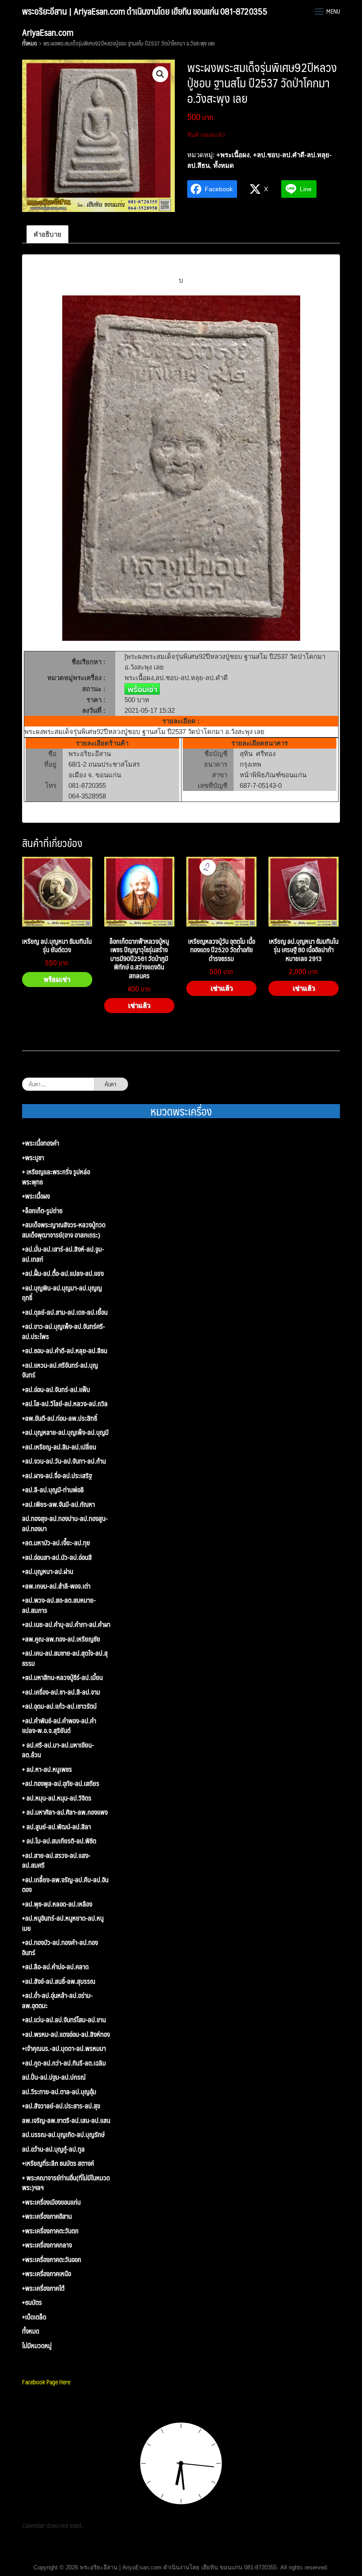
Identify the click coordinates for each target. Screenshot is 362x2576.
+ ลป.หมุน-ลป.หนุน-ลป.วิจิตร (57, 1798)
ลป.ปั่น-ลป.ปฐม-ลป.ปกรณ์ (54, 2077)
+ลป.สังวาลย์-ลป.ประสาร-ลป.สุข (61, 2106)
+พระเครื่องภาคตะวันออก (52, 2260)
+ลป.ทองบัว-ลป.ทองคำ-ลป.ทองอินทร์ (60, 1947)
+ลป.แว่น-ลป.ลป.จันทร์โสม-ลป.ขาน (64, 2020)
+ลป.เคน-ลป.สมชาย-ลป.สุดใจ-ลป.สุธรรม (65, 1658)
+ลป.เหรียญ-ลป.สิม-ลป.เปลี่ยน (59, 1447)
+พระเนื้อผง (233, 155)
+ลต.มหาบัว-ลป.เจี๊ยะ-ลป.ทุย (56, 1543)
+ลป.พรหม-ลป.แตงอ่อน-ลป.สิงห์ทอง (66, 2034)
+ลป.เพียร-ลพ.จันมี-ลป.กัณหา (58, 1504)
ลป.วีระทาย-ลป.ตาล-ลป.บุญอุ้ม (59, 2092)
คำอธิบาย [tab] (47, 234)
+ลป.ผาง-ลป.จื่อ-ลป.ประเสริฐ (57, 1476)
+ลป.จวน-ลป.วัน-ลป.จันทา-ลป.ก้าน (64, 1461)
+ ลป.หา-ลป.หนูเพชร (47, 1769)
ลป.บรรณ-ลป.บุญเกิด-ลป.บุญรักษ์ (63, 2135)
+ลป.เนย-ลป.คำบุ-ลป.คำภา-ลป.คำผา (66, 1625)
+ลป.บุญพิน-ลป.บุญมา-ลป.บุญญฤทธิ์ (62, 1293)
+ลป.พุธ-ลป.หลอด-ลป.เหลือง (57, 1904)
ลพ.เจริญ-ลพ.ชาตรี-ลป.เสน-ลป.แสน (66, 2120)
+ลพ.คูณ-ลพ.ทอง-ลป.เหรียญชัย (61, 1639)
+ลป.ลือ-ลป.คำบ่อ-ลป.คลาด (55, 1967)
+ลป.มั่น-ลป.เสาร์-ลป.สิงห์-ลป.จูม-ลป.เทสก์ (63, 1254)
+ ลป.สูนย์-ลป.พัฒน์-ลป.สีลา (57, 1827)
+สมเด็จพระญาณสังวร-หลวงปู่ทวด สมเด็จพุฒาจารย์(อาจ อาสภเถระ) (64, 1230)
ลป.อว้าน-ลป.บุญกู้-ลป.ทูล (53, 2149)
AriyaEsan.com (48, 32)
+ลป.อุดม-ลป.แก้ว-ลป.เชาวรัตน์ (59, 1706)
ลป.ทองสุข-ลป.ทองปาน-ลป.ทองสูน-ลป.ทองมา (65, 1523)
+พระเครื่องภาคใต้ (43, 2288)
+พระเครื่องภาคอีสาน (47, 2216)
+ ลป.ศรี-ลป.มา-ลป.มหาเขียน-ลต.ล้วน (58, 1750)
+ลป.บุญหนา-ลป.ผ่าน (48, 1572)
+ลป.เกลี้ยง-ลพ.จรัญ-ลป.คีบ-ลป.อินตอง (65, 1885)
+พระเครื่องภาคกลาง (47, 2245)
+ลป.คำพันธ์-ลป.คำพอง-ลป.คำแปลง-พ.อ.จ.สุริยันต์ (59, 1726)
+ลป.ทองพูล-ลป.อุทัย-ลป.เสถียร (61, 1784)
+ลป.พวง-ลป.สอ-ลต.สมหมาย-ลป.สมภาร (59, 1605)
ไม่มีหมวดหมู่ (37, 2346)
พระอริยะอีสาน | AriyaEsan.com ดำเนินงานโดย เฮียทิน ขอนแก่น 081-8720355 (145, 11)
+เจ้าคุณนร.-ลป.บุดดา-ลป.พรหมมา (64, 2048)
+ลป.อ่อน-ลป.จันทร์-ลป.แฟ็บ (56, 1390)
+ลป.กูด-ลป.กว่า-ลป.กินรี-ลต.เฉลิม (64, 2063)
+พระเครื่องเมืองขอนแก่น (51, 2202)
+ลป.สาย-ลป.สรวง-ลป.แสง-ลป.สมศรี (56, 1860)
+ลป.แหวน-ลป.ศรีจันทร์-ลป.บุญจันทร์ (60, 1370)
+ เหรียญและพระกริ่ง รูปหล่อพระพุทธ (56, 1177)
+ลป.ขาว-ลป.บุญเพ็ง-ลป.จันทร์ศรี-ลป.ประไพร (64, 1331)
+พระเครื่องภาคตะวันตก (50, 2231)
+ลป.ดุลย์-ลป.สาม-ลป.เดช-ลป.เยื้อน (65, 1312)
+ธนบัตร (32, 2302)
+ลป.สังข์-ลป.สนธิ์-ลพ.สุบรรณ (59, 1981)
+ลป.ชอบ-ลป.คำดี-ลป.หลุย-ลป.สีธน (65, 1351)
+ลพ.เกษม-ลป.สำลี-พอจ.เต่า (56, 1586)
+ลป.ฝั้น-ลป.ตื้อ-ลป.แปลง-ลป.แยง (63, 1273)
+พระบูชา (33, 1158)
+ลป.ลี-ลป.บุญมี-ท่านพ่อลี (53, 1490)
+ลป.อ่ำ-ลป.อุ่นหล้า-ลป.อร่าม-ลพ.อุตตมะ (57, 2000)
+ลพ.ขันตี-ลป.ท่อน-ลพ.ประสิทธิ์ (60, 1418)
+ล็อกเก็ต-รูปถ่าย (42, 1211)
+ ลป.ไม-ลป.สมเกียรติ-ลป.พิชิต (59, 1841)
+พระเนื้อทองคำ (41, 1143)
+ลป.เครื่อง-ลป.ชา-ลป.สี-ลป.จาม (61, 1692)
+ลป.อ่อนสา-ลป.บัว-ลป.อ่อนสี (57, 1557)
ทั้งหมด (30, 43)
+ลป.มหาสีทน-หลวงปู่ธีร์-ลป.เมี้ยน (62, 1678)
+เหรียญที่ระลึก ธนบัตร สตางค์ (58, 2163)
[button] (160, 74)
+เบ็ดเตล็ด (34, 2317)
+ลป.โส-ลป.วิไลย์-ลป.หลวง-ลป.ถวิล (65, 1404)
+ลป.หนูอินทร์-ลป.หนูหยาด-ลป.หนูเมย (63, 1923)
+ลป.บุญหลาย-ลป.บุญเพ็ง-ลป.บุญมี (65, 1432)
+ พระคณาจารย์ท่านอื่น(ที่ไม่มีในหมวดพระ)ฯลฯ (66, 2183)
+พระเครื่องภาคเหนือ (47, 2274)
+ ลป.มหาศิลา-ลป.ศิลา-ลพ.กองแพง (65, 1812)
